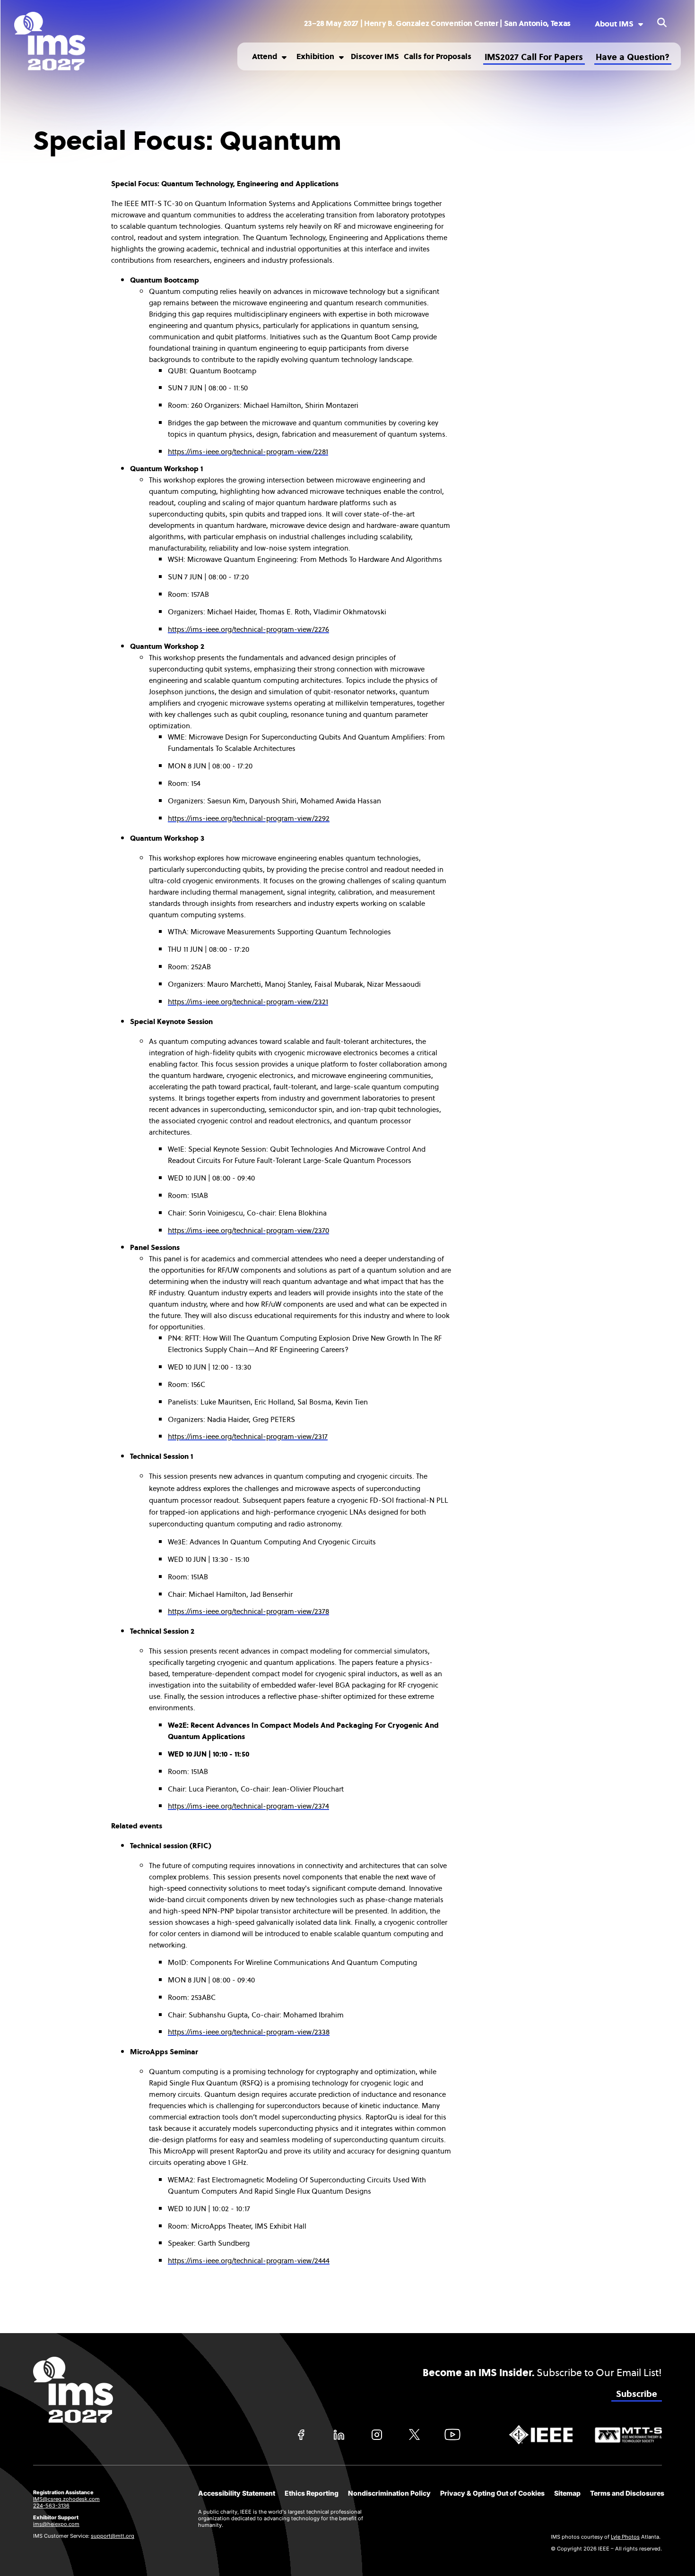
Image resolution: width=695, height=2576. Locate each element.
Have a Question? (633, 57)
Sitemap (567, 2493)
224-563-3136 (51, 2506)
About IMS (614, 24)
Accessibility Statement (237, 2493)
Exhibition (315, 56)
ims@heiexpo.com (56, 2524)
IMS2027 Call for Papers (534, 57)
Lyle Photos (625, 2537)
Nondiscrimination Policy (389, 2493)
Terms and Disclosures (627, 2493)
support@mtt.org (113, 2536)
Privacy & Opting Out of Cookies (492, 2493)
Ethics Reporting (312, 2493)
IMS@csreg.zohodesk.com (66, 2499)
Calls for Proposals (438, 56)
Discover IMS (375, 56)
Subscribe (637, 2394)
